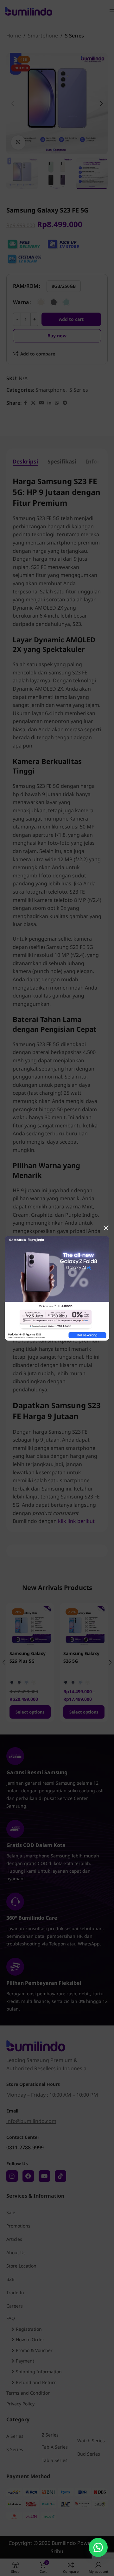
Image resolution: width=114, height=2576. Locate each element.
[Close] (106, 1228)
